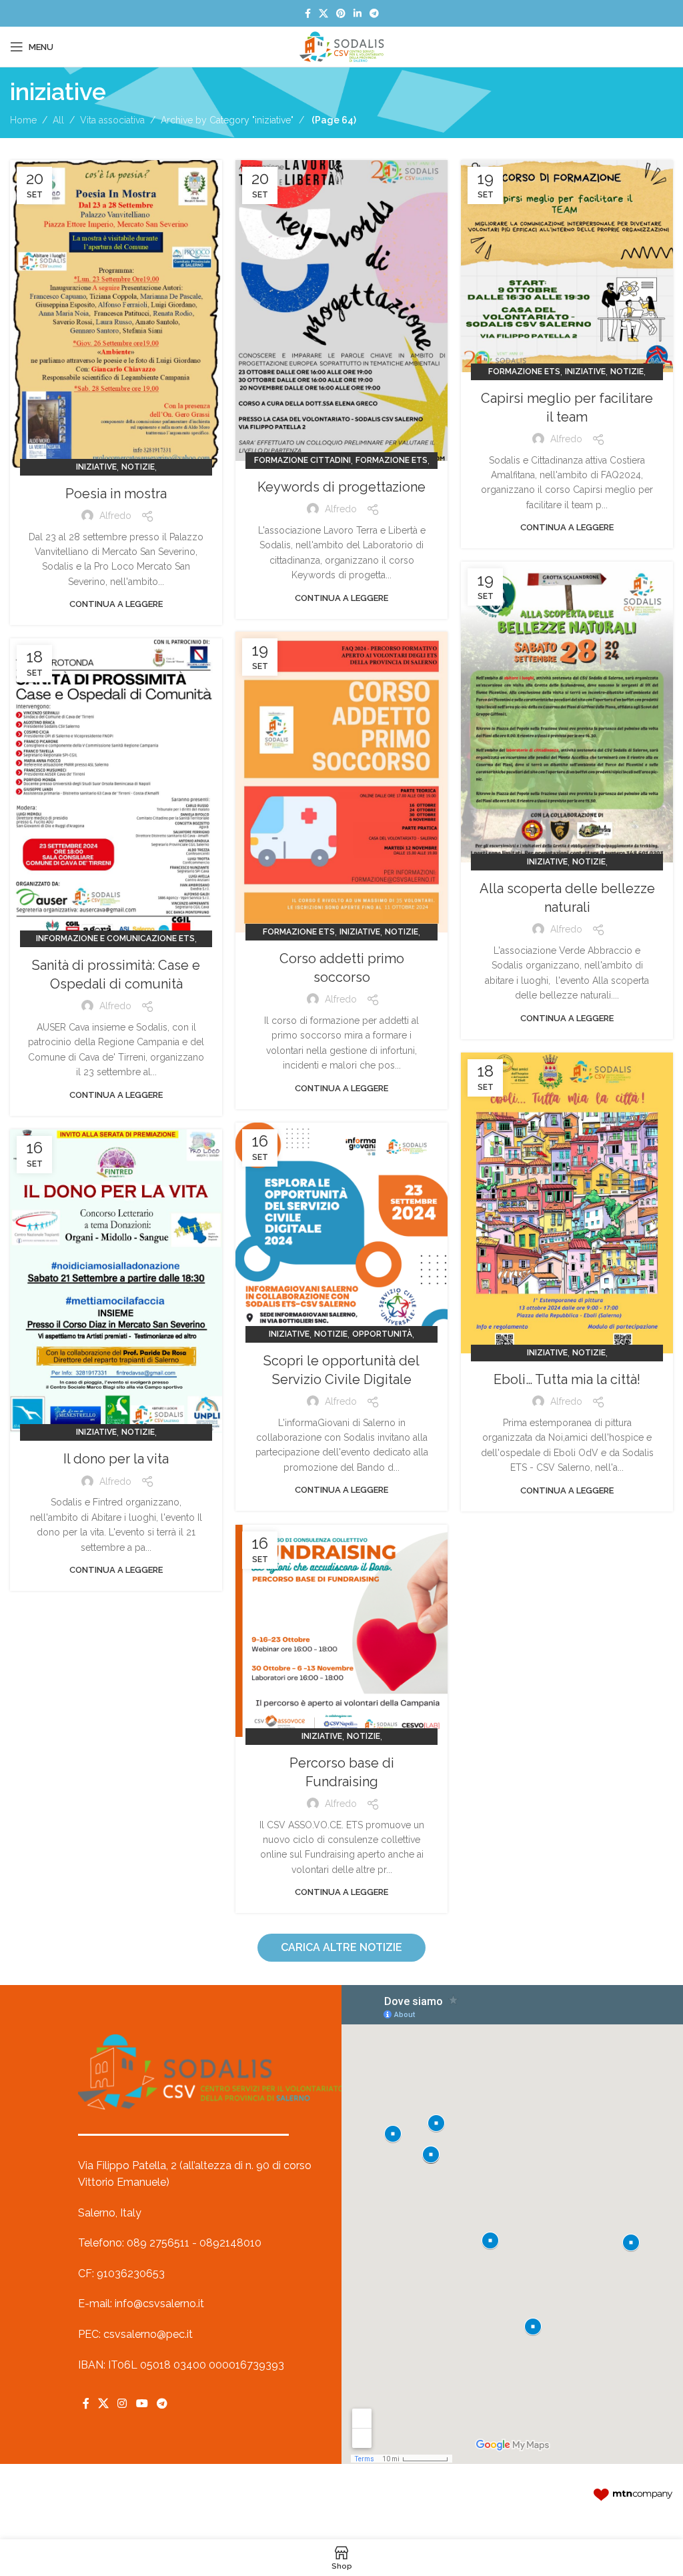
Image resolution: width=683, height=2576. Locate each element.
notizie (138, 467)
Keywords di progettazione (341, 487)
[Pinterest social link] (341, 14)
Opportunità (382, 1334)
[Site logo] (341, 46)
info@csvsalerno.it (159, 2304)
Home (23, 120)
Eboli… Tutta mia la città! (567, 1379)
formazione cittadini (302, 460)
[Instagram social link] (122, 2404)
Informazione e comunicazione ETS (115, 938)
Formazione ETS (392, 460)
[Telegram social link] (374, 14)
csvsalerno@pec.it (148, 2334)
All (58, 120)
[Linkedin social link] (358, 14)
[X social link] (323, 14)
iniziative (96, 467)
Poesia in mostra (116, 494)
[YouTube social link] (142, 2404)
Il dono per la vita (116, 1459)
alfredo (115, 516)
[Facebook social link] (308, 14)
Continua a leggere (116, 604)
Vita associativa (112, 120)
